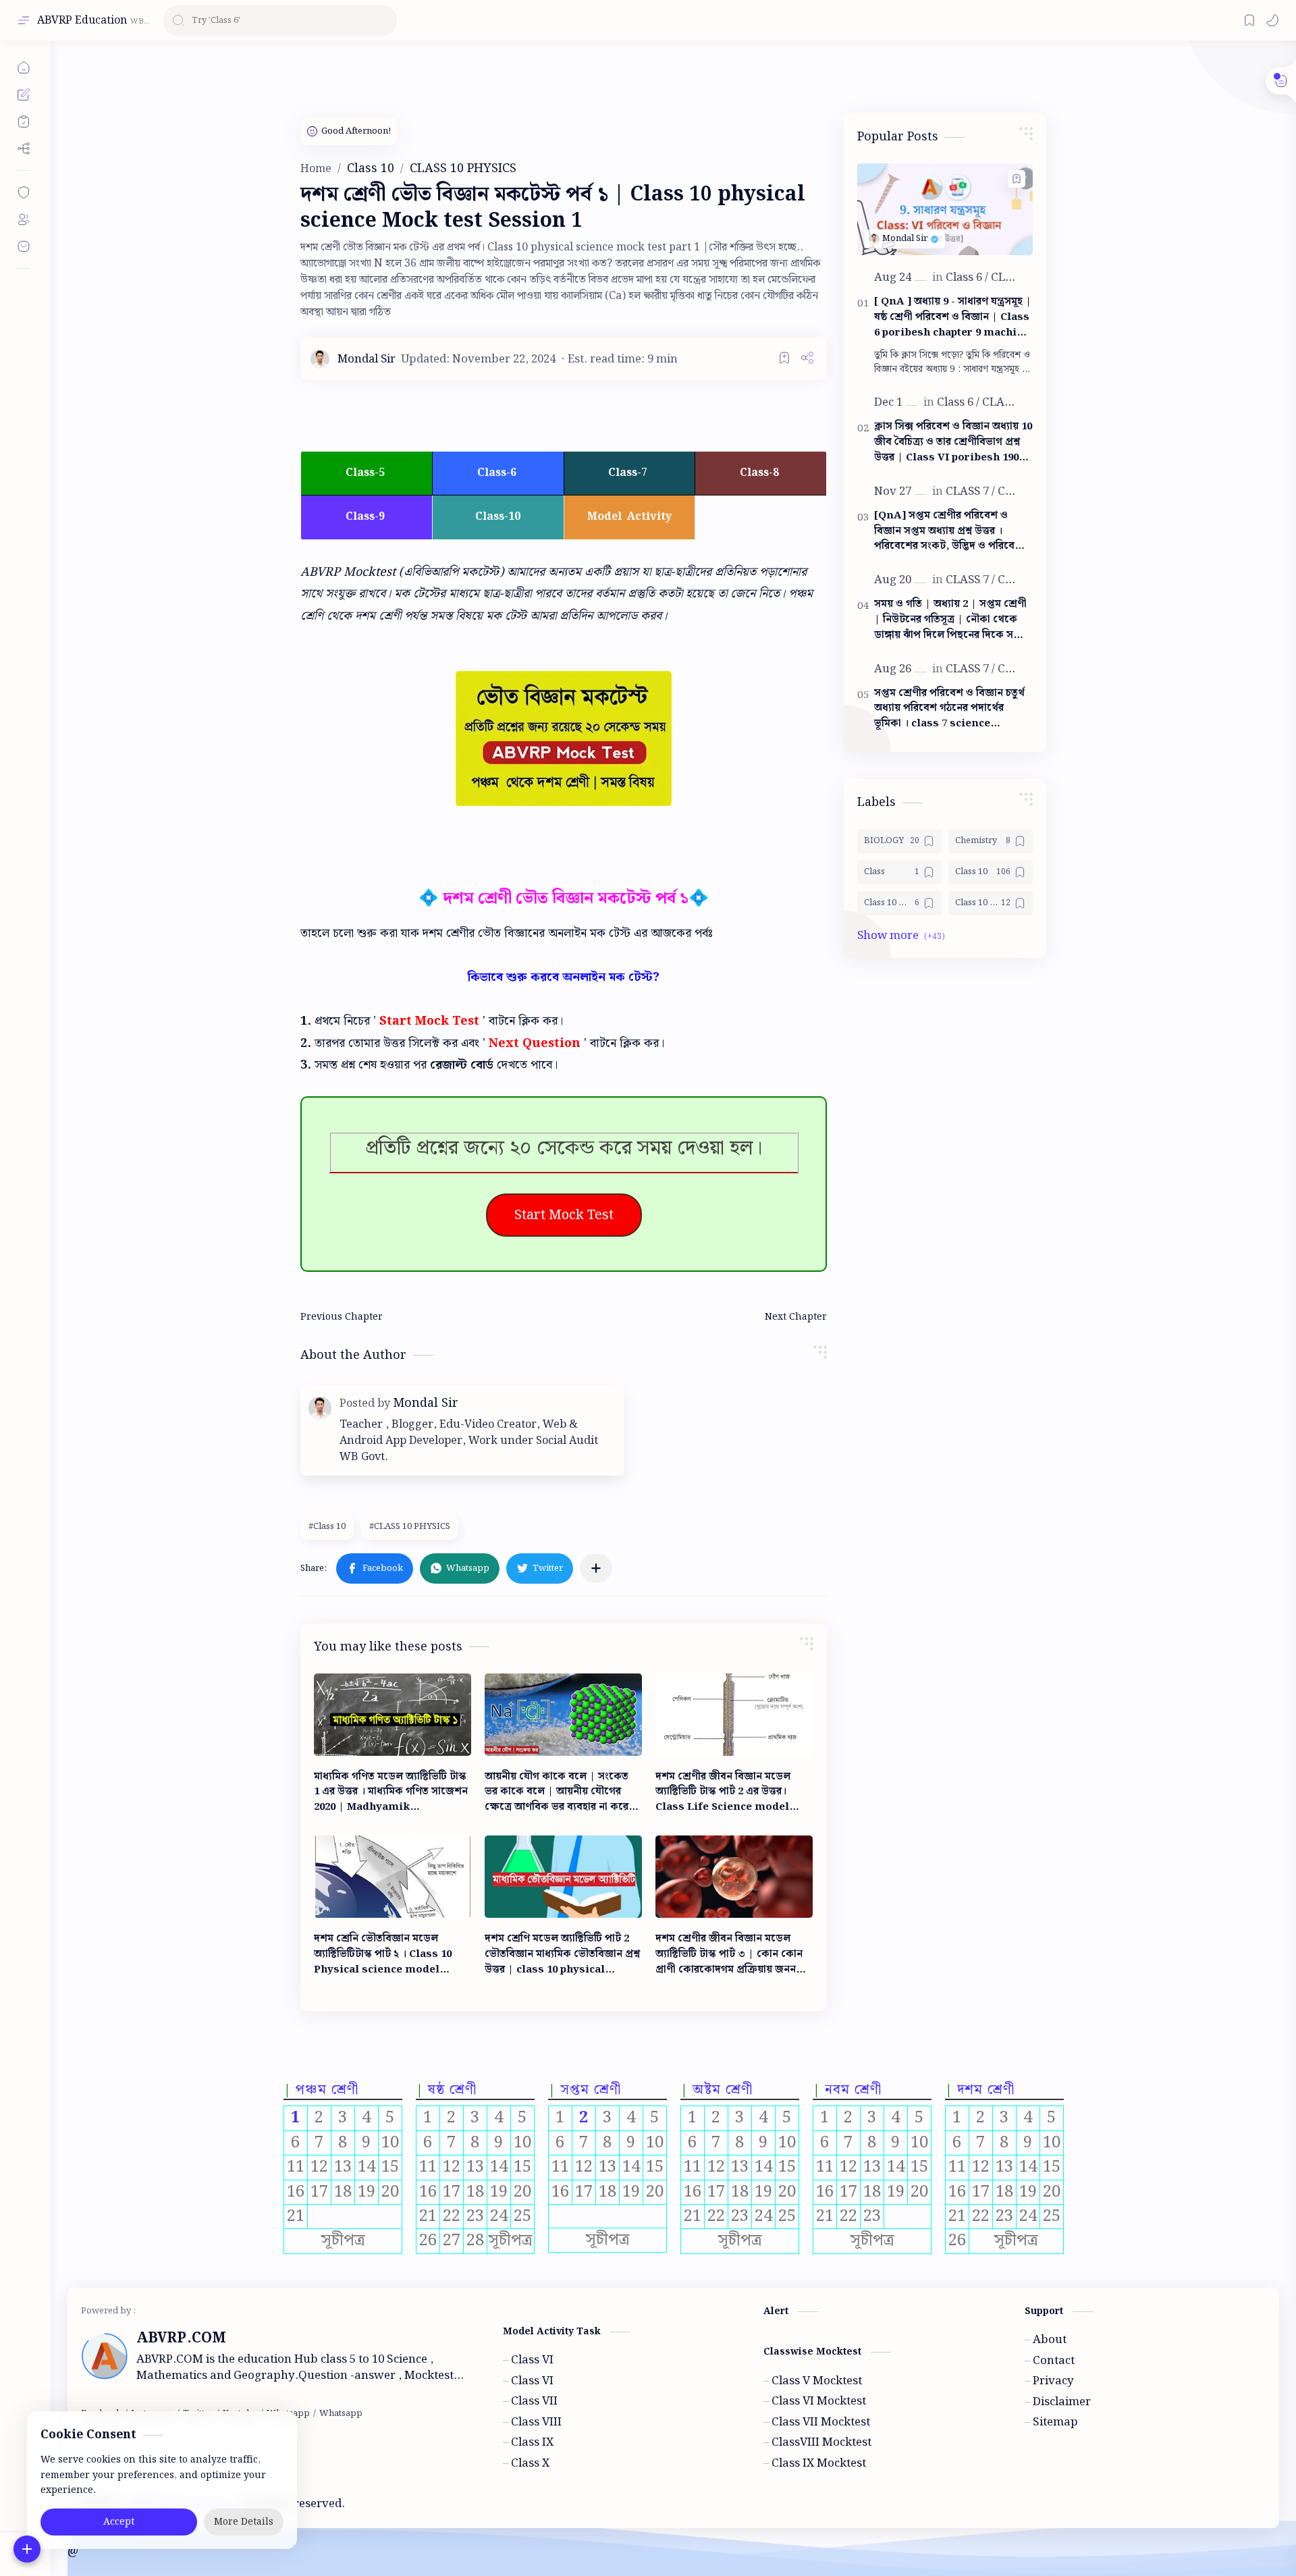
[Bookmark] (1249, 20)
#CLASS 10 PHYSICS (410, 1527)
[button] (1272, 20)
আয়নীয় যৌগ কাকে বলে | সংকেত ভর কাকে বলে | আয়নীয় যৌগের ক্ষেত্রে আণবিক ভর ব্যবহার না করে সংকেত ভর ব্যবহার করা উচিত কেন (557, 1792)
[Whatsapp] (341, 2414)
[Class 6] (967, 277)
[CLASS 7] (970, 491)
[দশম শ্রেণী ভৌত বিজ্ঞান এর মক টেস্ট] (564, 739)
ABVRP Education (82, 21)
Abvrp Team (456, 2504)
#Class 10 (327, 1527)
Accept (119, 2522)
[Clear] (384, 21)
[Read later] (784, 358)
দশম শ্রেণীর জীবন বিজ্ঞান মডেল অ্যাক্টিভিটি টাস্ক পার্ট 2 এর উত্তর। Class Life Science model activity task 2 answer (723, 1792)
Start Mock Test (564, 1215)
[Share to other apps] (596, 1568)
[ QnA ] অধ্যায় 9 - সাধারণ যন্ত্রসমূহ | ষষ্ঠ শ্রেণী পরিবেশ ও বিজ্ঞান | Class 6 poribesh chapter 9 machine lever (953, 317)
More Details (244, 2522)
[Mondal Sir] (367, 359)
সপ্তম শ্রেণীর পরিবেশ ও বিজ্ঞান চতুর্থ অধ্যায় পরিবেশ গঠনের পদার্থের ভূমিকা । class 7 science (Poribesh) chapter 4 (949, 709)
